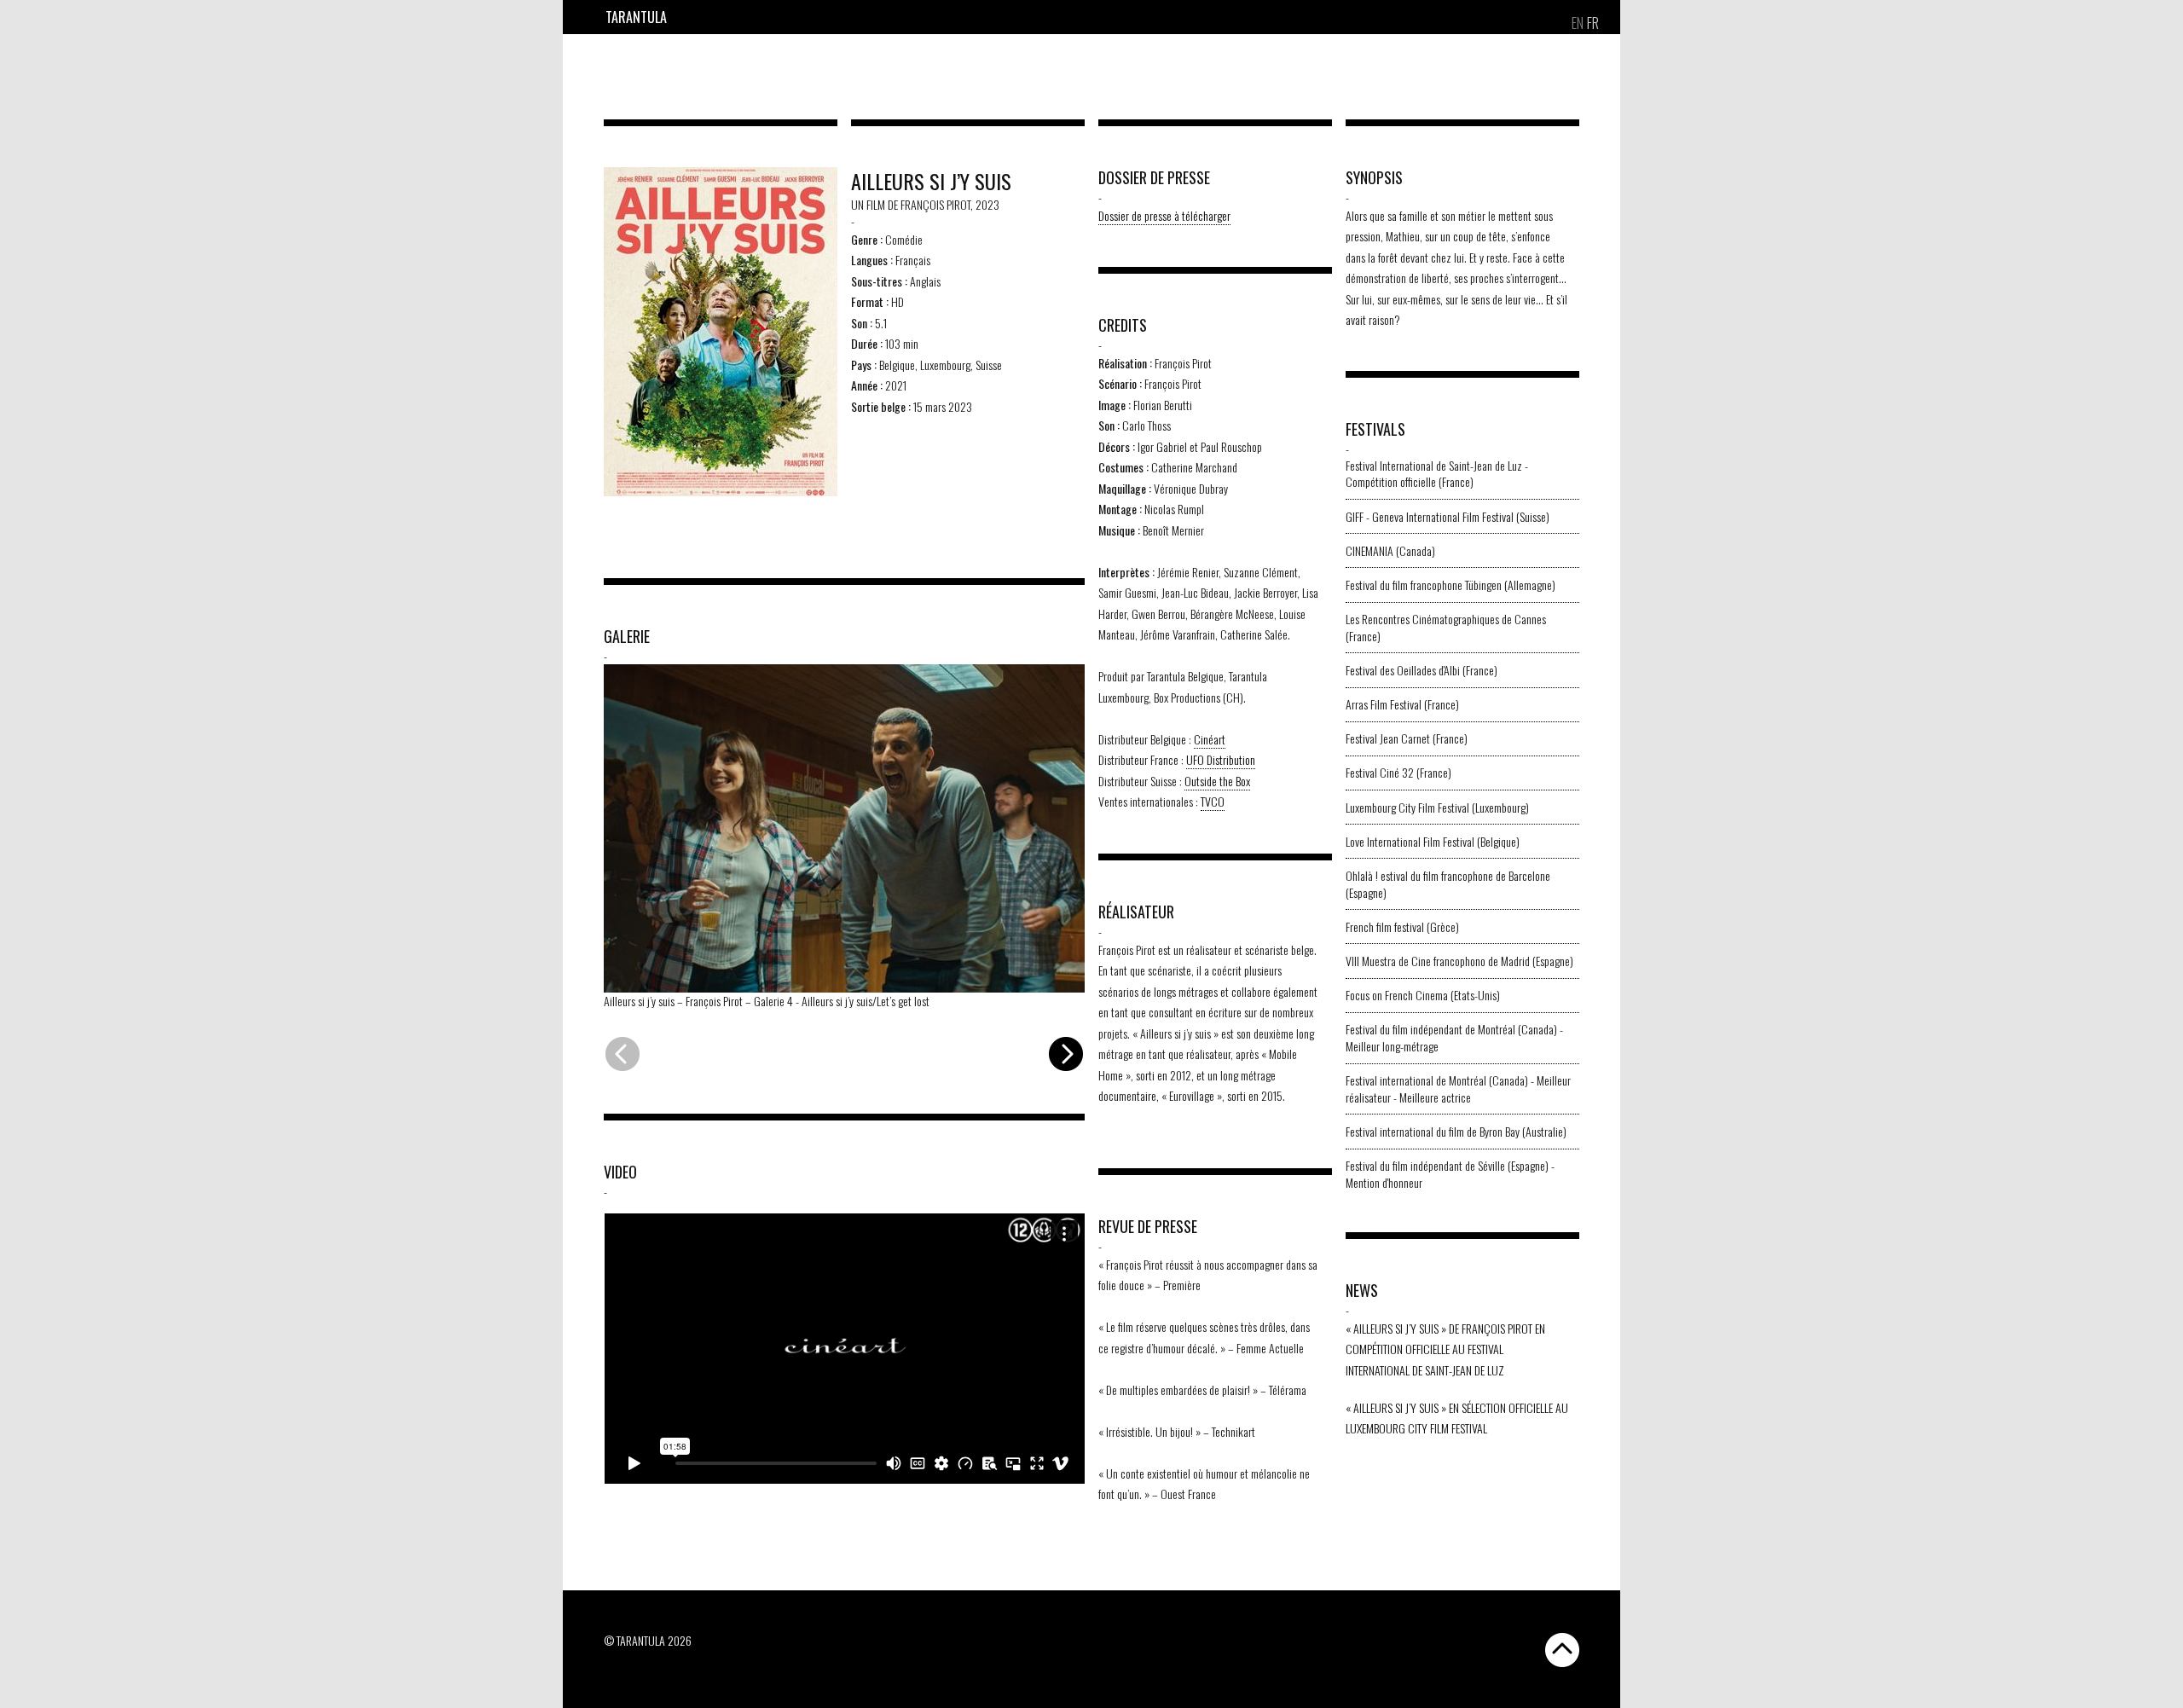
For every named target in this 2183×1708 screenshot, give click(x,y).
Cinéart (1210, 739)
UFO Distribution (1221, 759)
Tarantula (636, 17)
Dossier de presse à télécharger (1164, 215)
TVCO (1213, 801)
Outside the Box (1217, 781)
